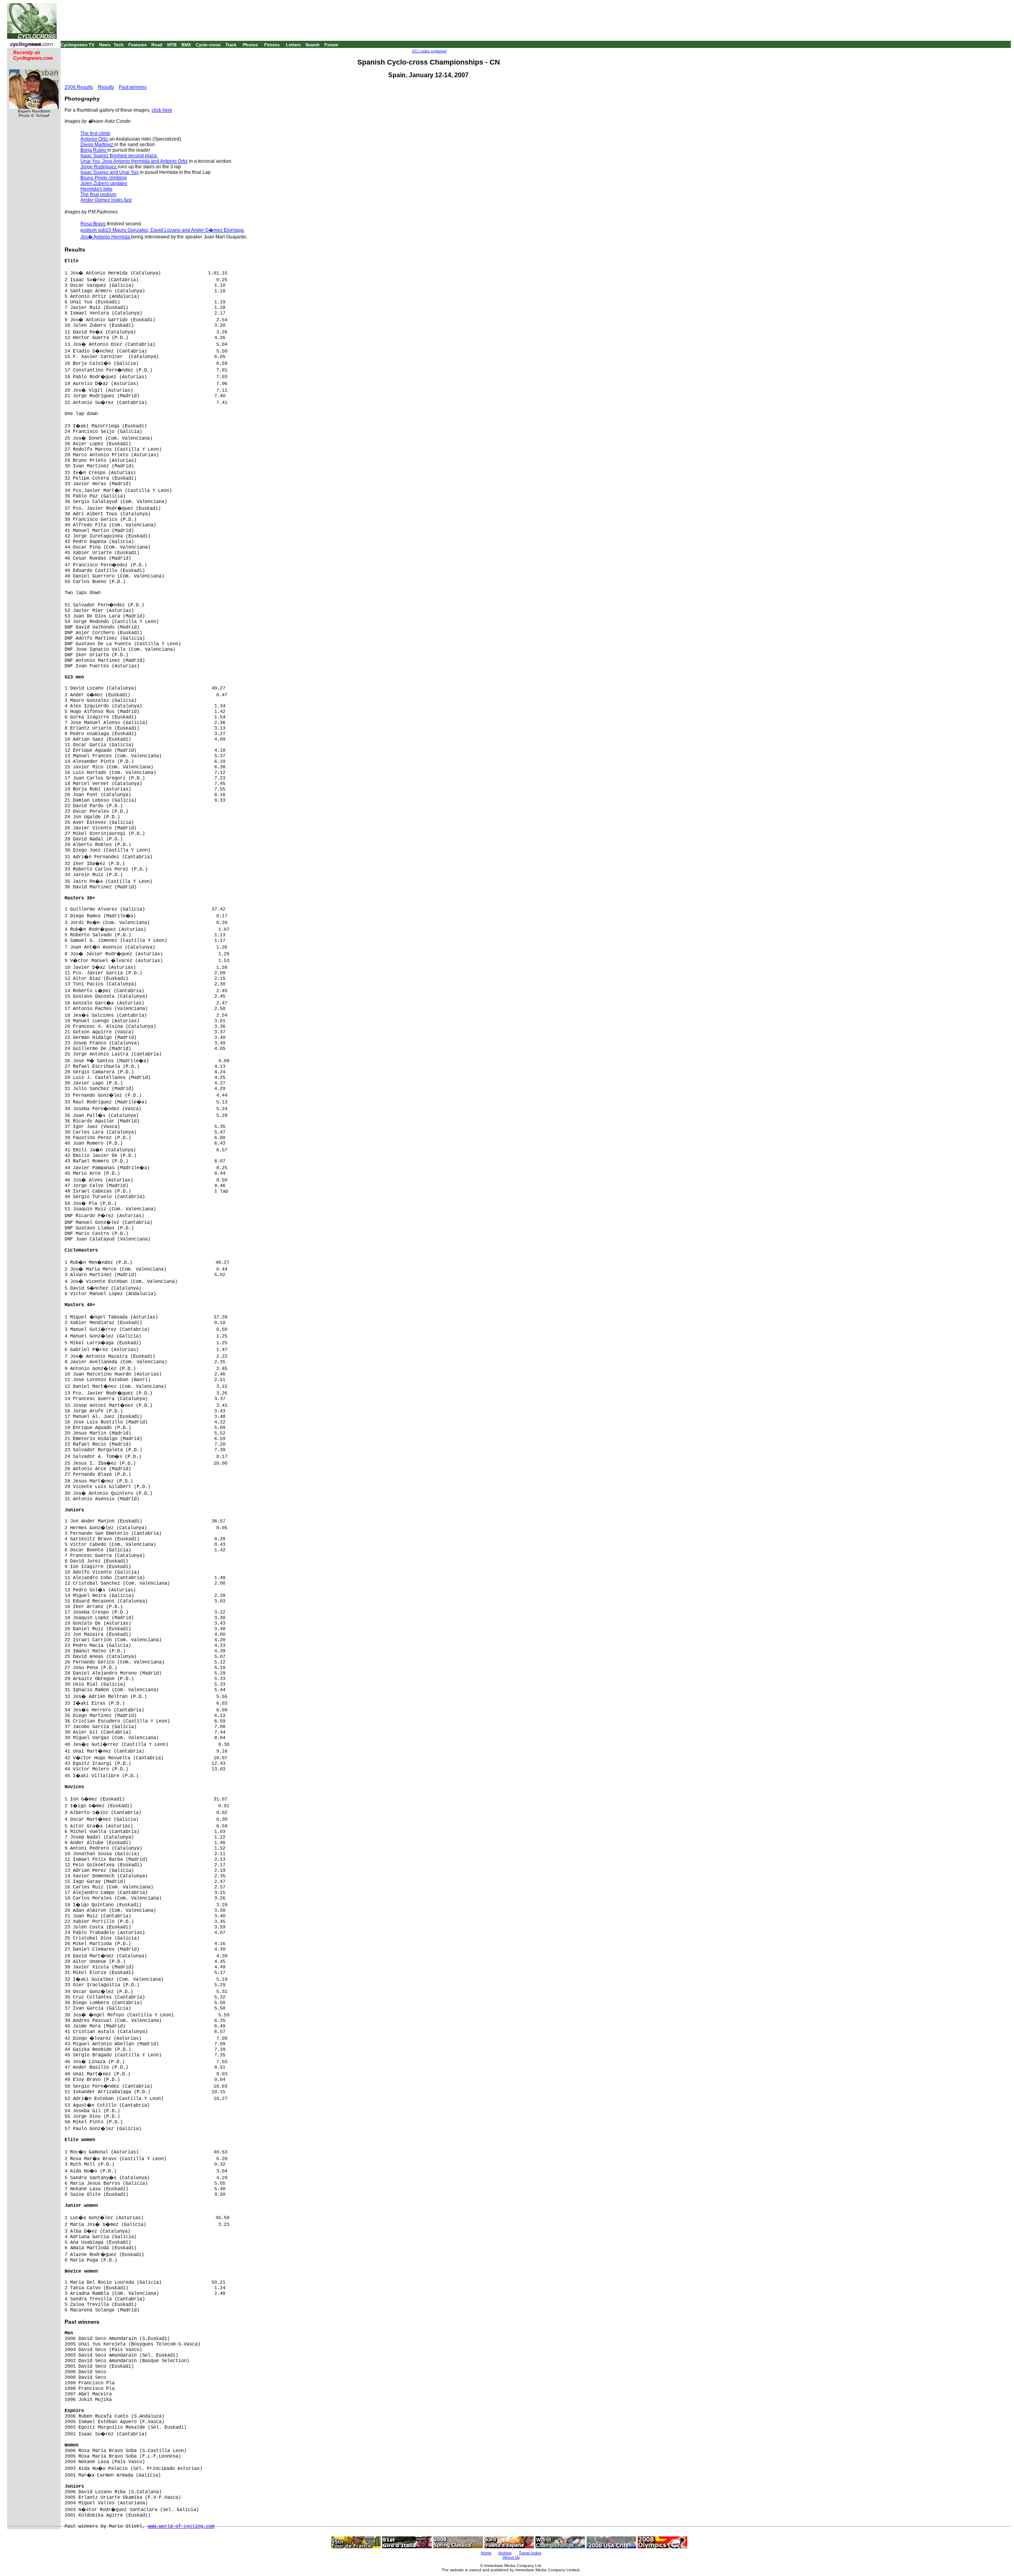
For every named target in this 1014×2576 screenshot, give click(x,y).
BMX (186, 45)
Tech (119, 45)
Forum (331, 45)
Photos (250, 45)
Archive (505, 2553)
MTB (172, 45)
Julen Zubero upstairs (104, 183)
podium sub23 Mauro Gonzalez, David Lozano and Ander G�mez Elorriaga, (163, 230)
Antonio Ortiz (95, 139)
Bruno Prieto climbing (104, 178)
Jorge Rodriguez (99, 167)
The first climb (95, 133)
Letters (293, 45)
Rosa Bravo (93, 224)
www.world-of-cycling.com (181, 2526)
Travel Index (530, 2553)
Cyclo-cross (208, 45)
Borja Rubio (94, 150)
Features (137, 45)
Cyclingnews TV (77, 45)
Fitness (272, 45)
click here (162, 110)
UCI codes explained (429, 51)
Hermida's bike (96, 189)
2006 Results (79, 87)
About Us (511, 2557)
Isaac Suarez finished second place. (119, 156)
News (105, 45)
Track (231, 45)
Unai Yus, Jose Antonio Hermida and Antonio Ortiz (134, 161)
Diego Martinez (97, 145)
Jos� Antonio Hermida (106, 237)
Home (486, 2553)
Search (313, 45)
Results (106, 87)
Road (157, 45)
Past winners (133, 87)
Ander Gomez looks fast (106, 200)
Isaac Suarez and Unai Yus (110, 172)
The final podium (98, 194)
